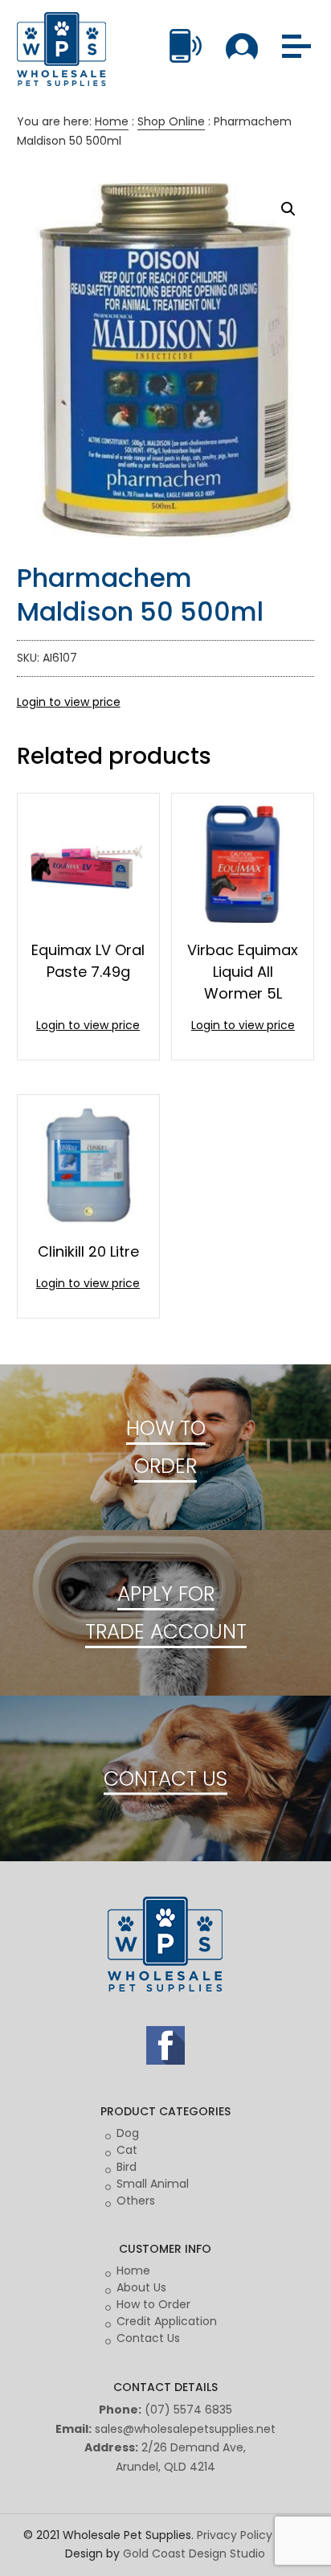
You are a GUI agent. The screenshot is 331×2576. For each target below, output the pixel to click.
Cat (127, 2150)
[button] (288, 209)
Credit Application (167, 2321)
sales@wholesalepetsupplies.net (185, 2429)
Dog (128, 2133)
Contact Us (148, 2338)
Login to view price (69, 702)
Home (112, 121)
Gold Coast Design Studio (194, 2553)
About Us (141, 2287)
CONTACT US (165, 1778)
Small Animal (153, 2184)
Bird (127, 2167)
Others (136, 2201)
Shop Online (171, 121)
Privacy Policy (235, 2535)
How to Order (153, 2304)
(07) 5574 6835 (188, 2410)
